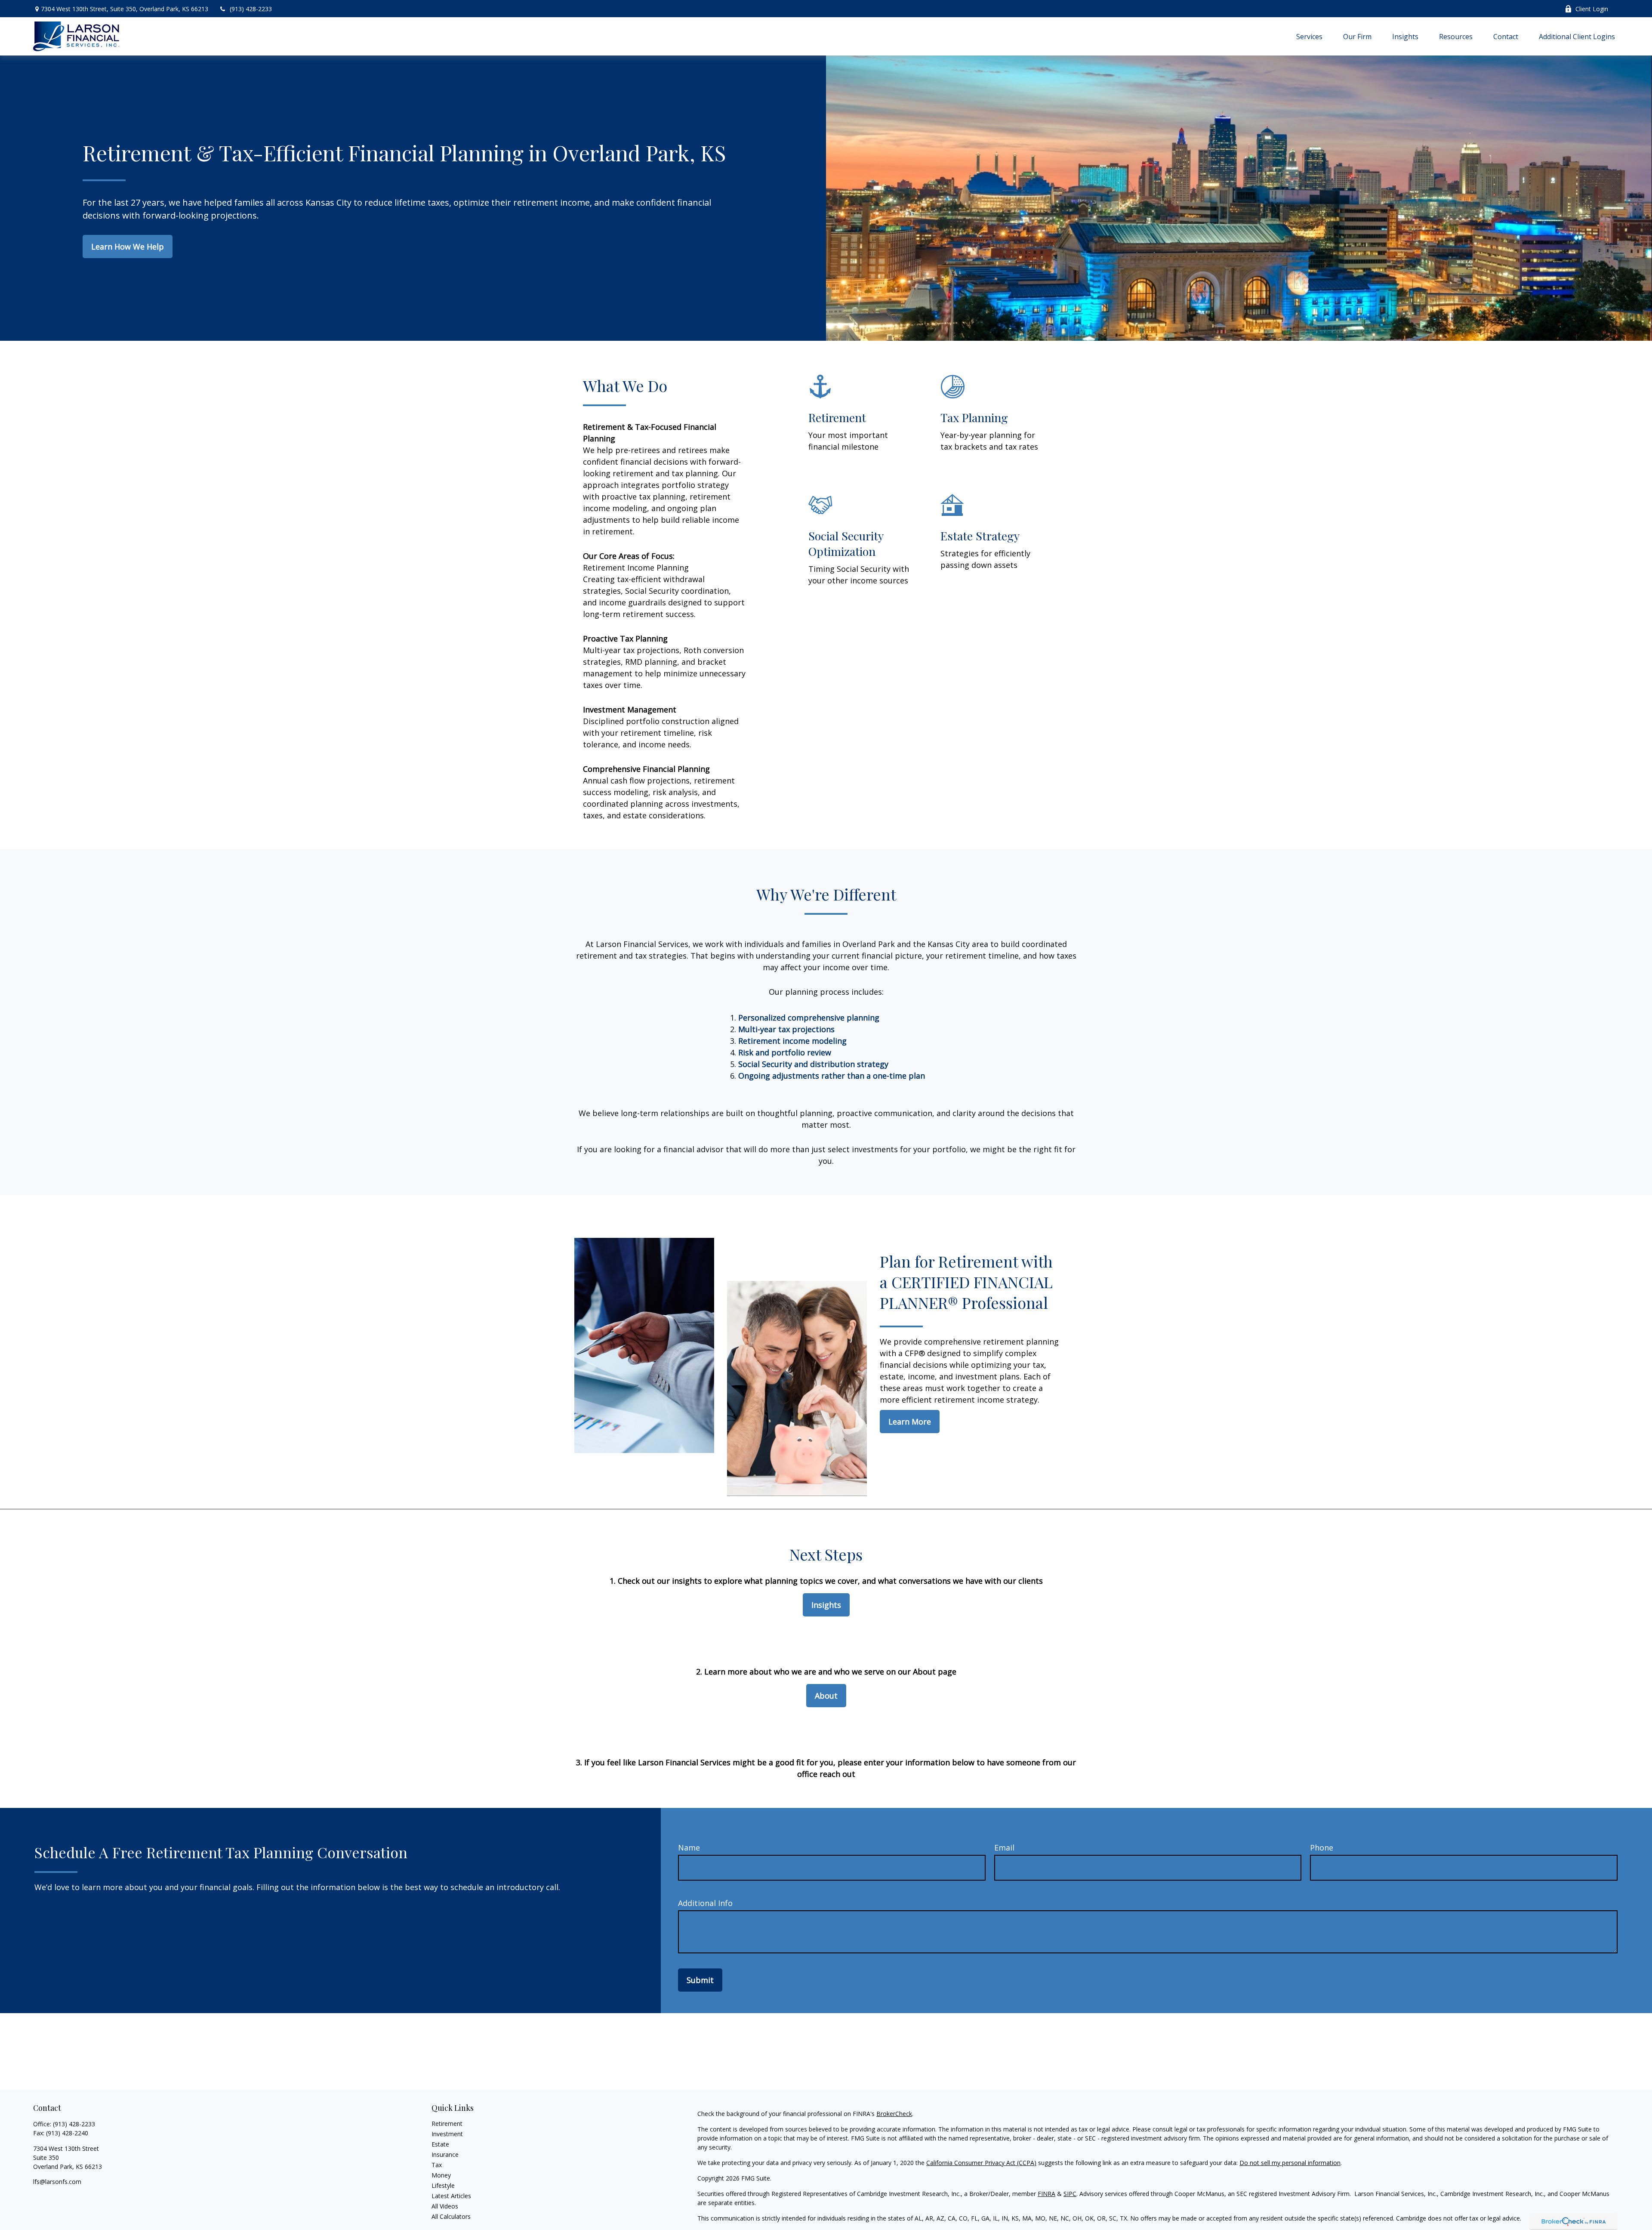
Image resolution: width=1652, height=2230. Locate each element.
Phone (1322, 1848)
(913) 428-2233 (251, 9)
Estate (440, 2144)
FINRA (1046, 2194)
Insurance (445, 2154)
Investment (447, 2134)
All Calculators (451, 2216)
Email (1004, 1848)
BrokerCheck (894, 2114)
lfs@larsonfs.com (57, 2182)
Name (689, 1848)
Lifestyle (443, 2185)
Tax (437, 2165)
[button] (1309, 36)
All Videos (445, 2206)
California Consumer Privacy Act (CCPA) (981, 2163)
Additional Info (705, 1903)
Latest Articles (451, 2196)
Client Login (1592, 9)
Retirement (447, 2124)
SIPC (1070, 2194)
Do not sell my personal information (1290, 2163)
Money (441, 2175)
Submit (700, 1980)
